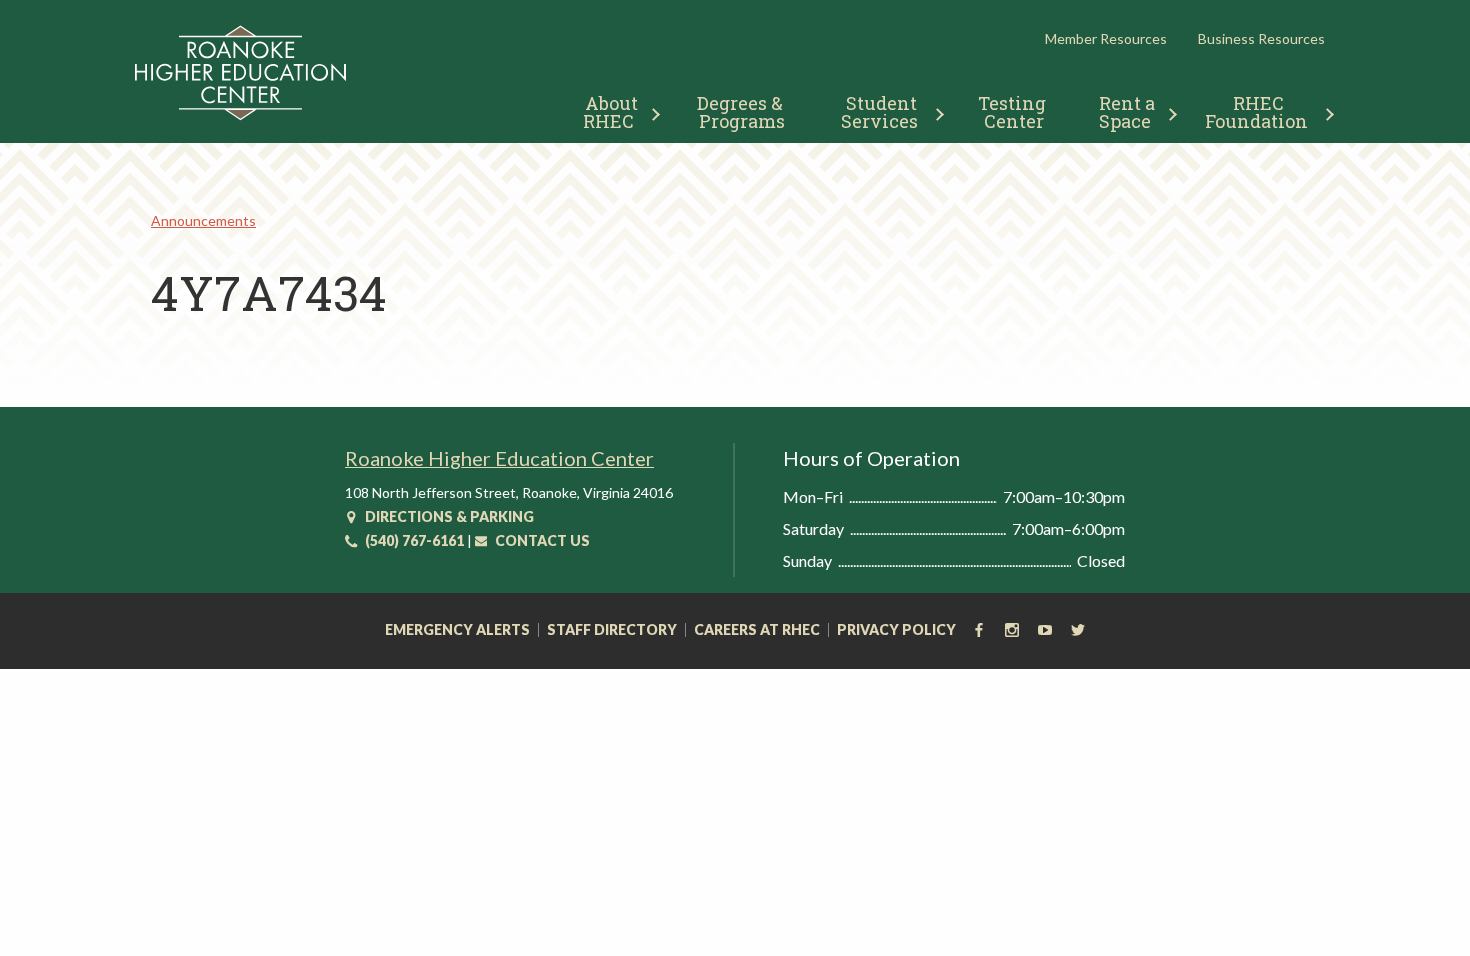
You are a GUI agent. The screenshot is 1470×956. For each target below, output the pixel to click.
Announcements (203, 220)
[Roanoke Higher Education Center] (240, 116)
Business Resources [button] (1261, 38)
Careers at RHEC (757, 630)
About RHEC (612, 112)
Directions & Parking (448, 516)
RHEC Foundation (1256, 112)
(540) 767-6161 (413, 540)
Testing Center (1014, 112)
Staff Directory (612, 630)
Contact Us (541, 540)
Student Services (881, 112)
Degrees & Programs (742, 112)
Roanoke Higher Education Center (499, 458)
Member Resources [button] (1106, 38)
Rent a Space (1129, 112)
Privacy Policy (896, 630)
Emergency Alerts (457, 630)
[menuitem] (613, 109)
